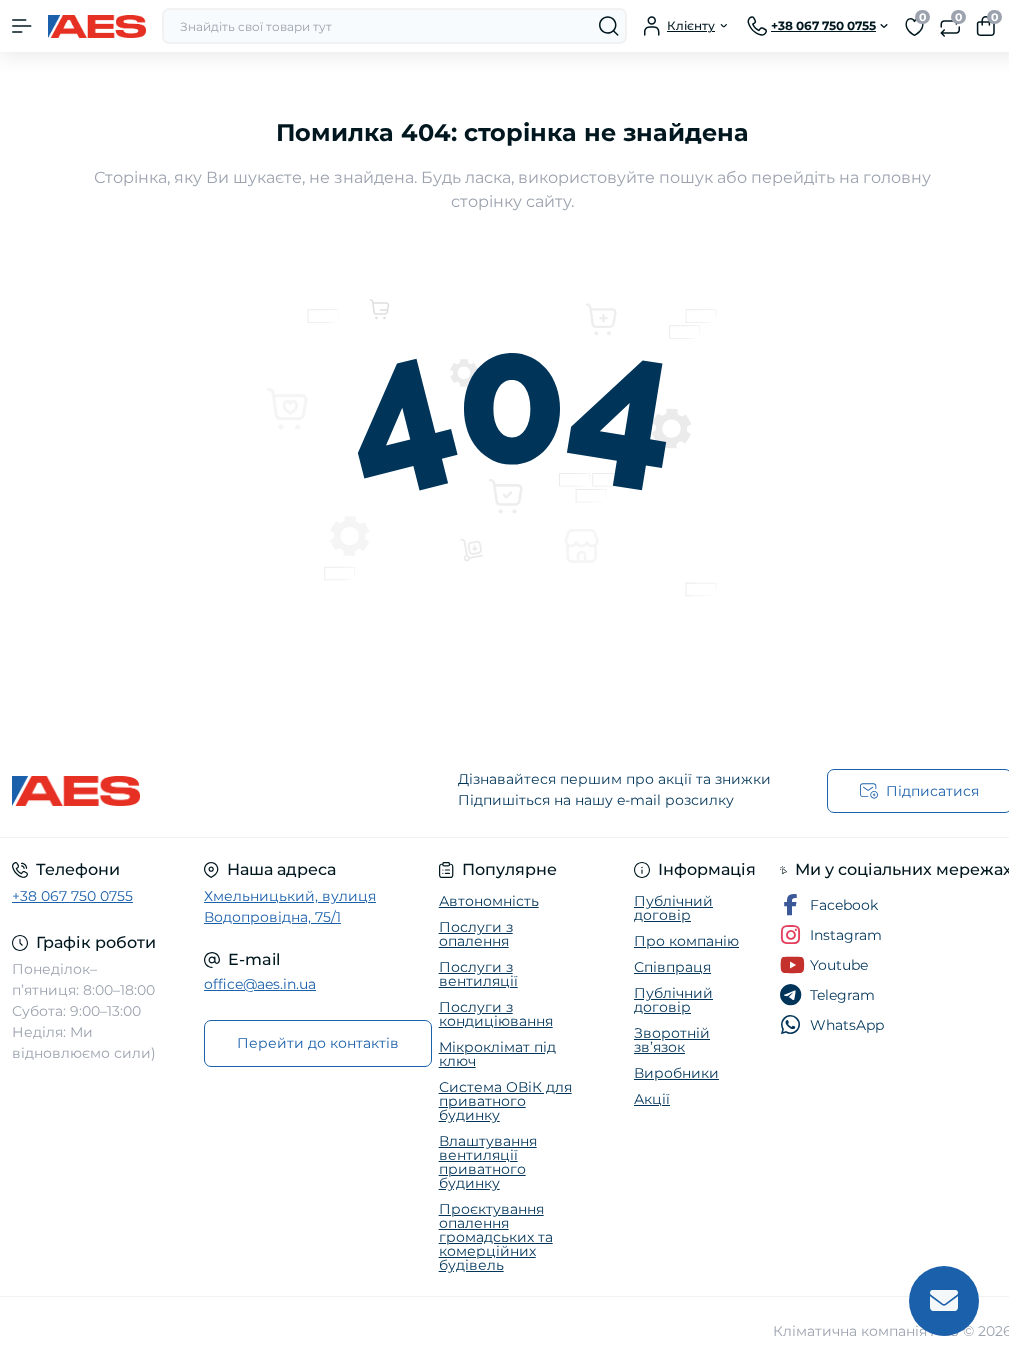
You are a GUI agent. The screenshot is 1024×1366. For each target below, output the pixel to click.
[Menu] (22, 26)
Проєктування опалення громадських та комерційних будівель (496, 1237)
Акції (652, 1099)
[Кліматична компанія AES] (170, 791)
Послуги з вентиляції (478, 974)
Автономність (489, 901)
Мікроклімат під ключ (497, 1054)
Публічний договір (673, 908)
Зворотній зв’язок (672, 1040)
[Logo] (97, 26)
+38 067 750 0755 (72, 896)
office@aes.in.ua (260, 984)
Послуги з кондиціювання (496, 1014)
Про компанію (686, 941)
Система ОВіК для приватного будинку (505, 1101)
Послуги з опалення (476, 934)
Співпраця (672, 967)
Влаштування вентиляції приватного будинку (488, 1162)
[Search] (609, 26)
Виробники (676, 1073)
